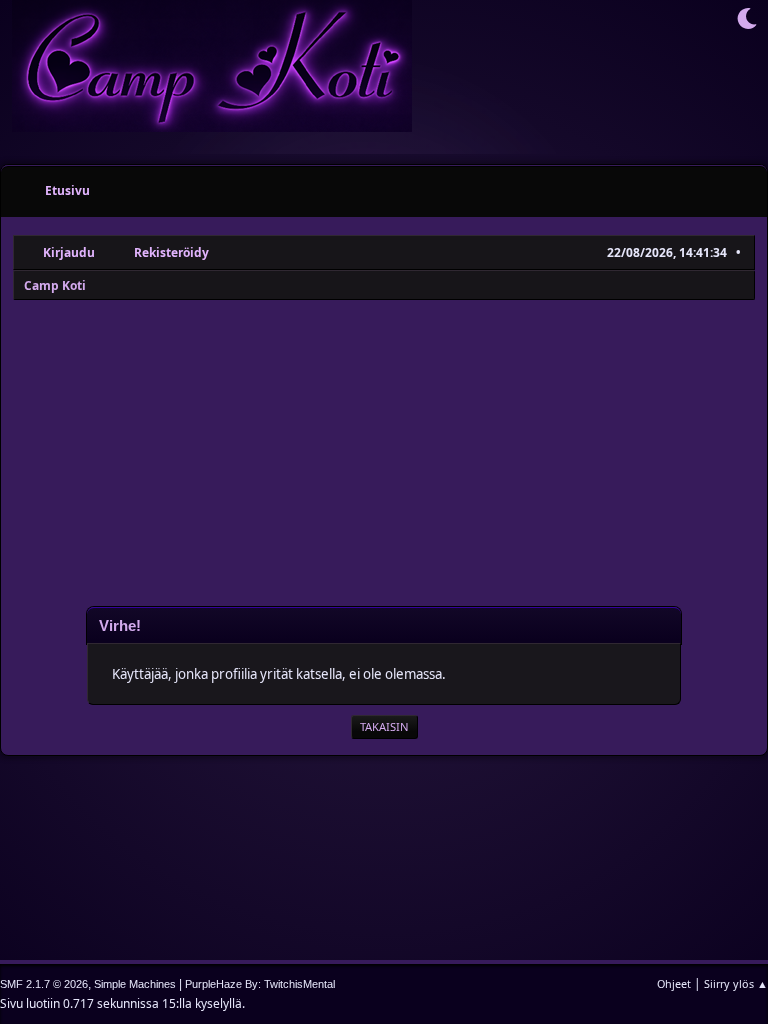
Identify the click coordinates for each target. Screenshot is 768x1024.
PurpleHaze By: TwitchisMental (260, 984)
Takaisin (384, 726)
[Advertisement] (384, 452)
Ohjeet (674, 983)
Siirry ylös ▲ (736, 983)
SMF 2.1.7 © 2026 (44, 984)
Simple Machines (135, 984)
